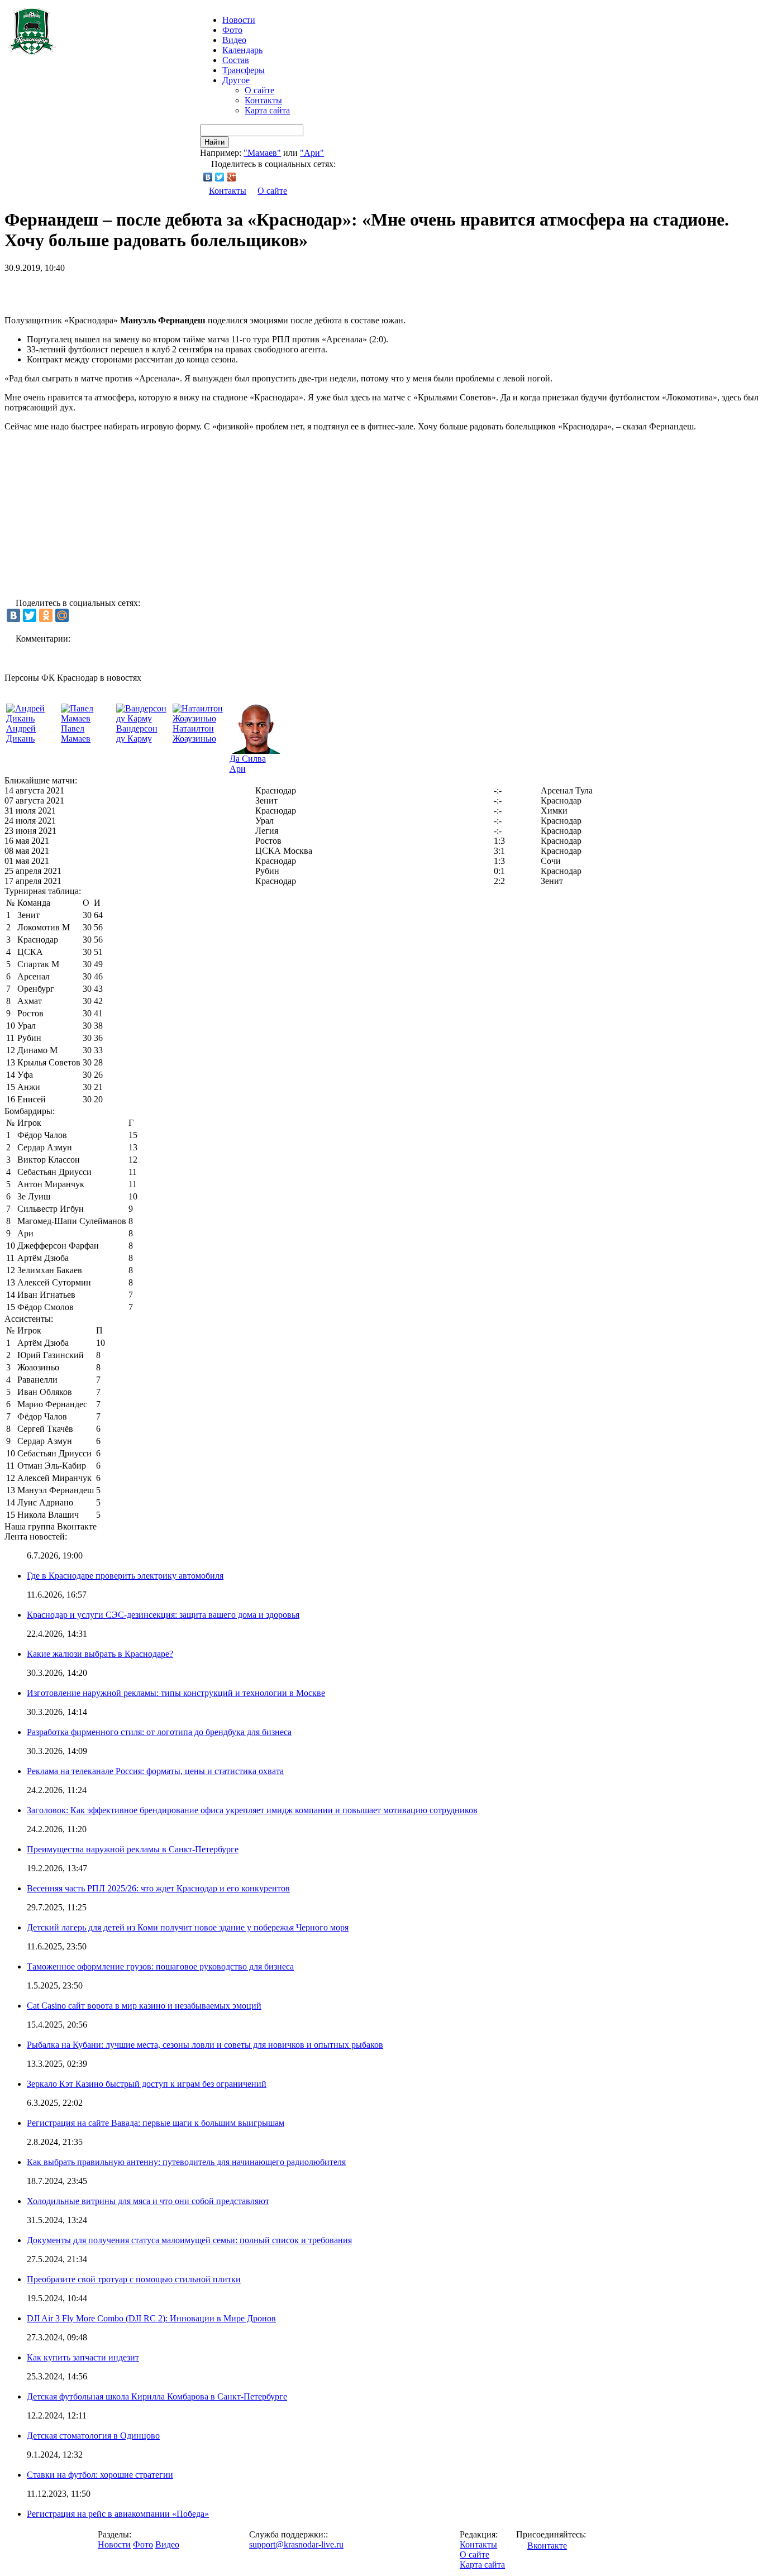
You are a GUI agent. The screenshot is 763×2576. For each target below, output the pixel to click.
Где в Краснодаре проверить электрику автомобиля (125, 1576)
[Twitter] (220, 177)
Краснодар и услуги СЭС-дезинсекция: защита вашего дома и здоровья (163, 1615)
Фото (232, 30)
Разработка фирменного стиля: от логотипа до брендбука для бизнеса (159, 1732)
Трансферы (244, 70)
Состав (236, 60)
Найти (214, 142)
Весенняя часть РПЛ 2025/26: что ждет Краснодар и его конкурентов (158, 1888)
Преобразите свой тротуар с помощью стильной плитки (134, 2279)
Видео (234, 40)
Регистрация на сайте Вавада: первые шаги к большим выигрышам (156, 2123)
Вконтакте (547, 2546)
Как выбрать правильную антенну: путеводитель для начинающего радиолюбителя (186, 2162)
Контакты (263, 100)
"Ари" (312, 153)
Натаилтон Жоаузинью (194, 733)
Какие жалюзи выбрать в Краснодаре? (100, 1654)
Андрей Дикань (21, 733)
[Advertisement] (135, 290)
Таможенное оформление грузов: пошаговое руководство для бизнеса (160, 1966)
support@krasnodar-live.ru (296, 2544)
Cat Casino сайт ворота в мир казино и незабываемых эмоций (144, 2006)
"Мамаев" (262, 153)
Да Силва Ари (248, 764)
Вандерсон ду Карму (137, 733)
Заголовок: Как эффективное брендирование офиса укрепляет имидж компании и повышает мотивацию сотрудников (252, 1810)
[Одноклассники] (46, 615)
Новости (114, 2544)
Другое (236, 80)
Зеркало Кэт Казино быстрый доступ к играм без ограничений (147, 2084)
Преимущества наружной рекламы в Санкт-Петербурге (133, 1849)
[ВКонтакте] (208, 177)
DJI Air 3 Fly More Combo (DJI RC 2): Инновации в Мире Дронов (151, 2318)
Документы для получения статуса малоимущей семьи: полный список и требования (189, 2240)
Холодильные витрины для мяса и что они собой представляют (148, 2201)
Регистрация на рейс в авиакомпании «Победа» (118, 2514)
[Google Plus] (232, 177)
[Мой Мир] (62, 615)
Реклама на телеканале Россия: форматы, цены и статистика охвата (155, 1771)
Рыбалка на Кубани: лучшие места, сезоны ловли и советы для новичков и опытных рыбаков (205, 2045)
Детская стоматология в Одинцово (93, 2436)
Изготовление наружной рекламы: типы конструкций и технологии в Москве (176, 1693)
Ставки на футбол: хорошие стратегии (100, 2475)
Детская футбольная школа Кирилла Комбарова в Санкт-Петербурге (157, 2396)
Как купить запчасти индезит (83, 2357)
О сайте (259, 90)
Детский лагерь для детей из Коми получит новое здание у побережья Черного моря (188, 1927)
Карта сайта (267, 110)
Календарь (242, 50)
